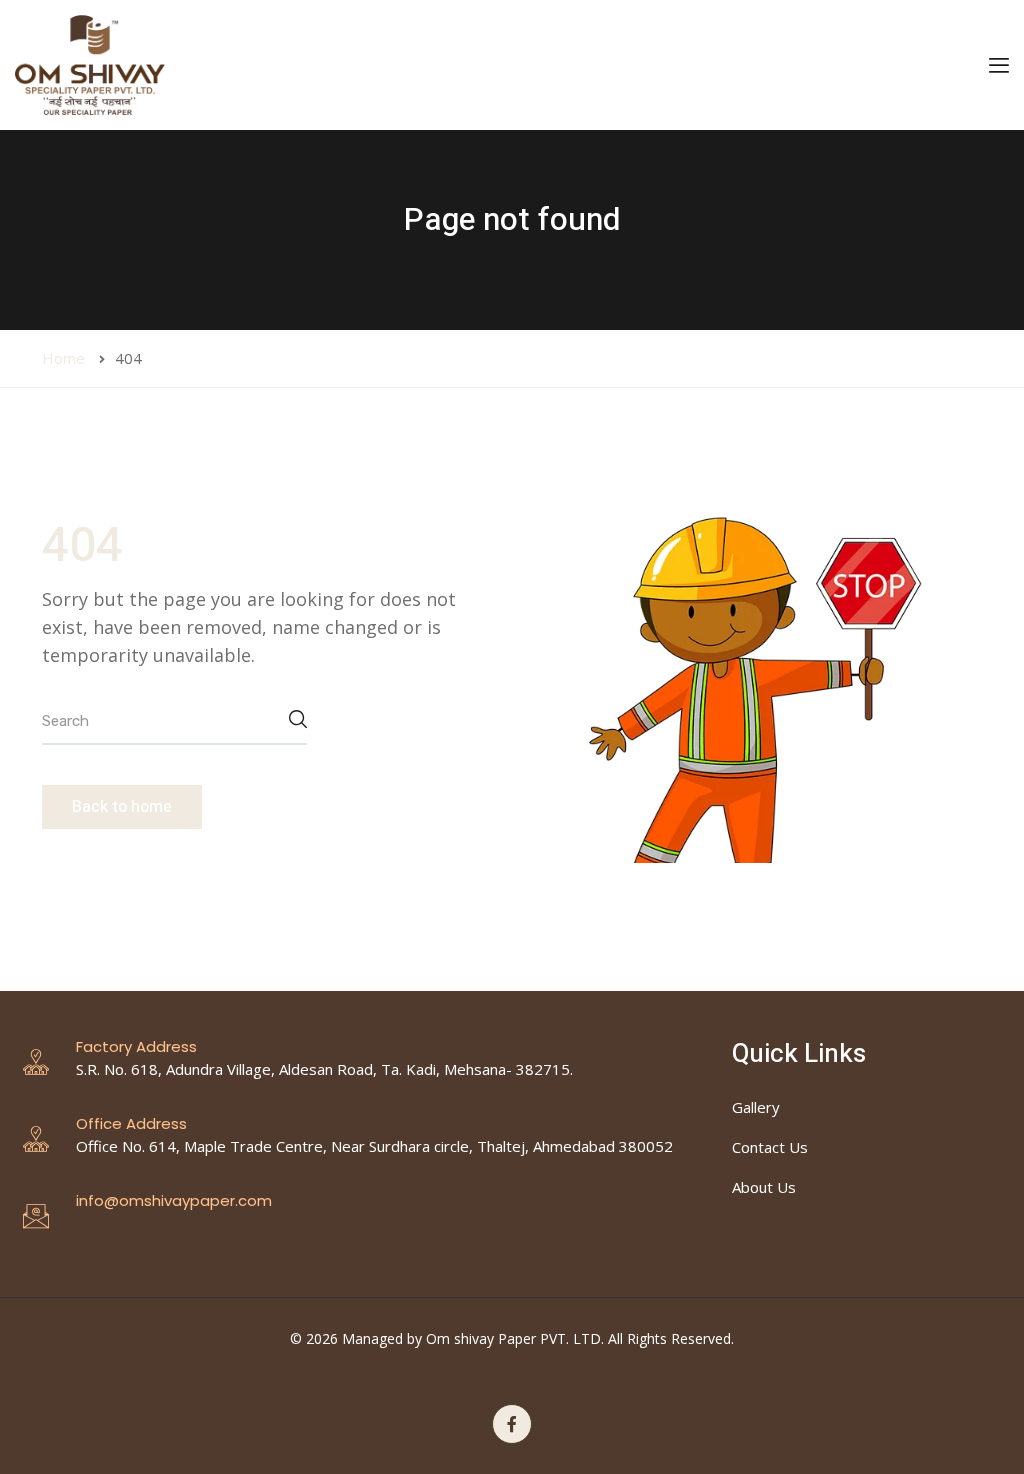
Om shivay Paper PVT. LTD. (515, 1338)
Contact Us (770, 1147)
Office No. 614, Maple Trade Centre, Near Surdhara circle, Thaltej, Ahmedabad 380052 (374, 1146)
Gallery (756, 1107)
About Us (764, 1187)
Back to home (122, 807)
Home (63, 358)
